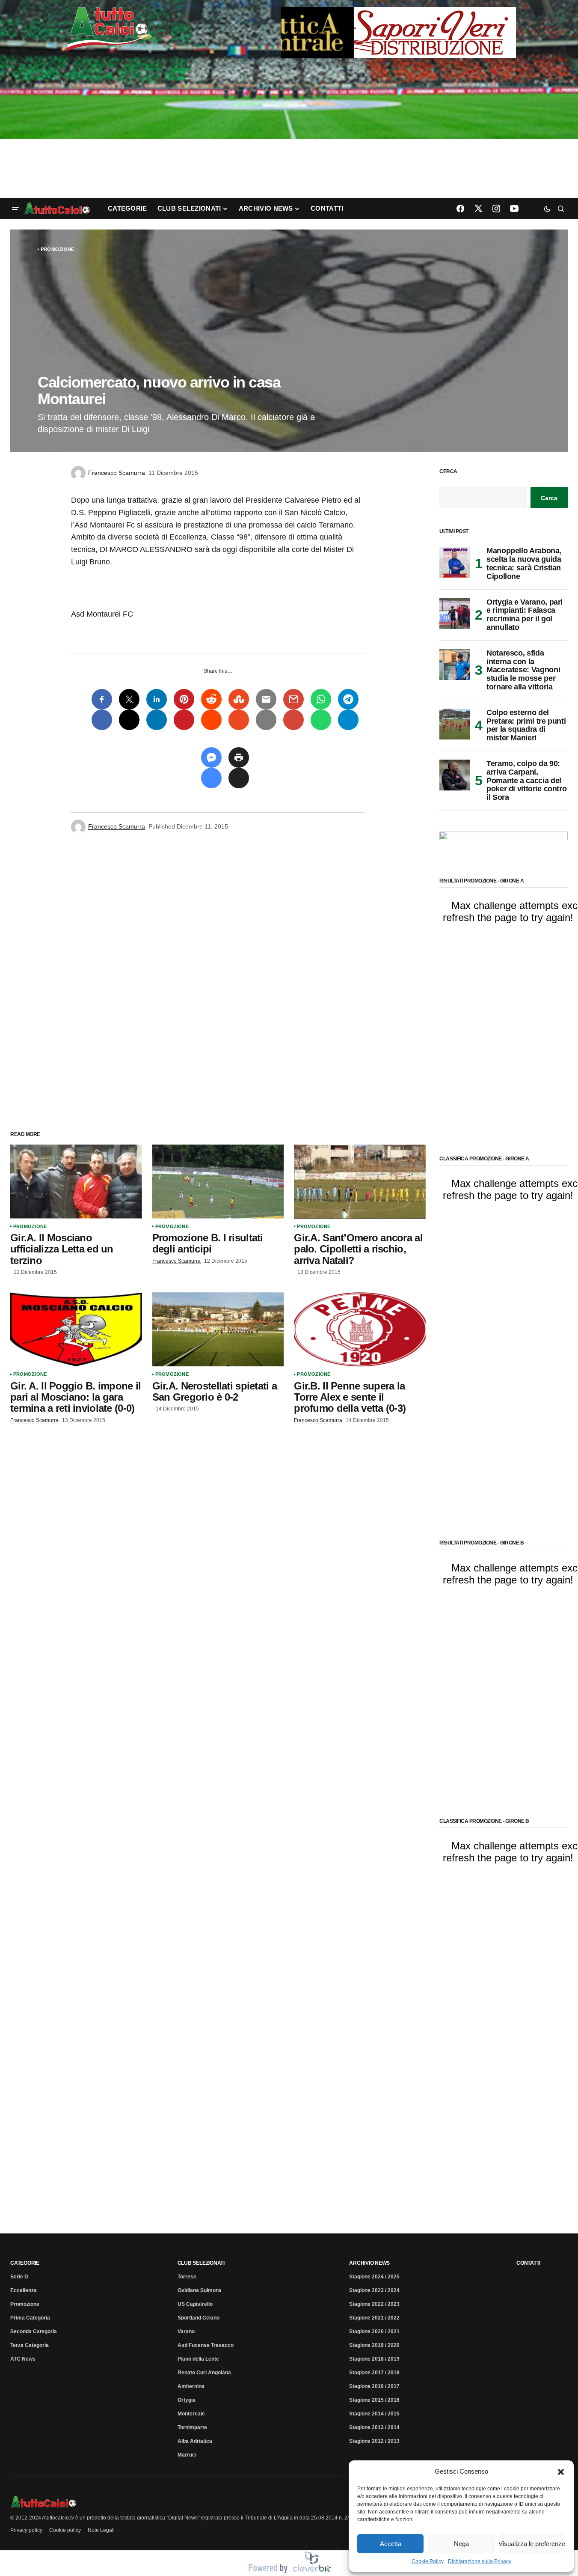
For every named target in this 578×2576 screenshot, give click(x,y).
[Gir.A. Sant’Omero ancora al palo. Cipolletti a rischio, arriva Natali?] (360, 1182)
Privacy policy (26, 2530)
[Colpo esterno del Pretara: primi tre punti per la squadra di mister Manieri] (455, 724)
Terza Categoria (30, 2345)
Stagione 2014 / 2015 (374, 2414)
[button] (561, 2472)
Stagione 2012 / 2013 (374, 2441)
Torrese (187, 2277)
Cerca (448, 472)
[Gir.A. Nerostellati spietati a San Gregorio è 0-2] (218, 1329)
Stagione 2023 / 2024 (374, 2290)
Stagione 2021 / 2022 (374, 2318)
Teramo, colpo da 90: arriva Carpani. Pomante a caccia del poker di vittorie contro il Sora (526, 781)
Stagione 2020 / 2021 (374, 2332)
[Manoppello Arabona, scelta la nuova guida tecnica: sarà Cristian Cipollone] (455, 562)
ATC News (23, 2359)
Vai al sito (399, 18)
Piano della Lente (198, 2359)
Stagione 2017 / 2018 (374, 2373)
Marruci (187, 2455)
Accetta (391, 2544)
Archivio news (369, 2263)
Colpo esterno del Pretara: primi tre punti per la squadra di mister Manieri (526, 725)
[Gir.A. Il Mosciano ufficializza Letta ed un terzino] (76, 1182)
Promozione (57, 249)
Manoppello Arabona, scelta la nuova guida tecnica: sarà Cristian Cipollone (524, 563)
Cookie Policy (428, 2561)
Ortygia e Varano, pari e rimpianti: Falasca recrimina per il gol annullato (525, 615)
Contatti (528, 2263)
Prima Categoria (30, 2318)
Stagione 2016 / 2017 (374, 2386)
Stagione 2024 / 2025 (374, 2277)
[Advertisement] (289, 129)
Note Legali (101, 2530)
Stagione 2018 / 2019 (374, 2359)
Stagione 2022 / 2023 (374, 2304)
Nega (461, 2544)
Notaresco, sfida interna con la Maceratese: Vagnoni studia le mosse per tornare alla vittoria (523, 670)
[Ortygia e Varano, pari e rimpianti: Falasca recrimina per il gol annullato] (455, 614)
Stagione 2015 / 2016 (374, 2400)
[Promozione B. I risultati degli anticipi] (218, 1182)
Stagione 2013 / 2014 (374, 2427)
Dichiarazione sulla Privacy (480, 2561)
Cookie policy (65, 2530)
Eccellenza (24, 2290)
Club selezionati (201, 2263)
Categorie (25, 2263)
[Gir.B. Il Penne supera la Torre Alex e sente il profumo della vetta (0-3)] (360, 1329)
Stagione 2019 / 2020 (374, 2345)
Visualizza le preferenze (532, 2544)
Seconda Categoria (34, 2332)
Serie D (19, 2277)
